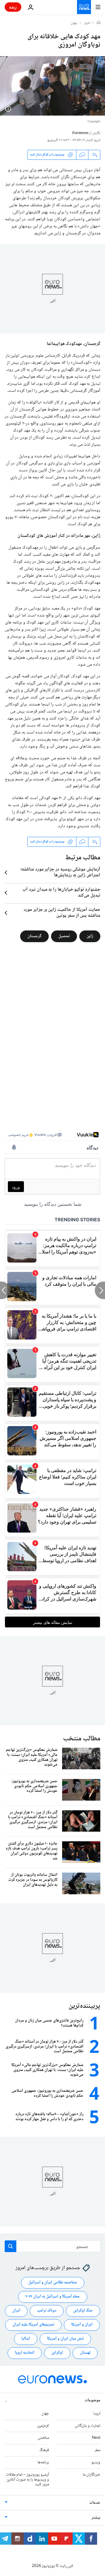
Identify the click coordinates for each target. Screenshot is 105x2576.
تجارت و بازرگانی (87, 2426)
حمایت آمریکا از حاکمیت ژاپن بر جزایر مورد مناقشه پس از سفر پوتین (62, 913)
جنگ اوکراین (83, 2311)
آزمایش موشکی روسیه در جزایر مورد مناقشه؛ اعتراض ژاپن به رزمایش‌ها (60, 873)
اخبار (87, 23)
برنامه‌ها (43, 2462)
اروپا (97, 2414)
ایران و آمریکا (82, 2325)
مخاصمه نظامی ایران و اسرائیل (53, 2283)
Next (96, 2438)
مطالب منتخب (82, 1739)
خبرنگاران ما (91, 2475)
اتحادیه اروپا (25, 2353)
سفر (98, 2450)
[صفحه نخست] (99, 23)
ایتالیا (26, 2339)
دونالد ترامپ (47, 2311)
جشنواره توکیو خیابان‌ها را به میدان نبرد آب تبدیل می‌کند (61, 893)
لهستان (85, 2353)
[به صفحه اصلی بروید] (84, 7)
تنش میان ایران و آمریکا (65, 2339)
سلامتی (43, 2438)
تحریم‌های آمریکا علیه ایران (33, 2325)
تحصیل (64, 936)
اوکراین (57, 2353)
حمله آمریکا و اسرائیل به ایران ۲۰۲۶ (53, 2297)
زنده (13, 7)
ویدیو (96, 2462)
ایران (16, 2311)
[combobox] (52, 2246)
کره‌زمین (43, 2426)
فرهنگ (44, 2450)
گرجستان (34, 936)
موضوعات (92, 2400)
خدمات (95, 2503)
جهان (74, 23)
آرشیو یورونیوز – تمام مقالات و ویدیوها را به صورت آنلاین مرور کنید (27, 2480)
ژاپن (90, 936)
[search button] (10, 2246)
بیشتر (96, 2518)
